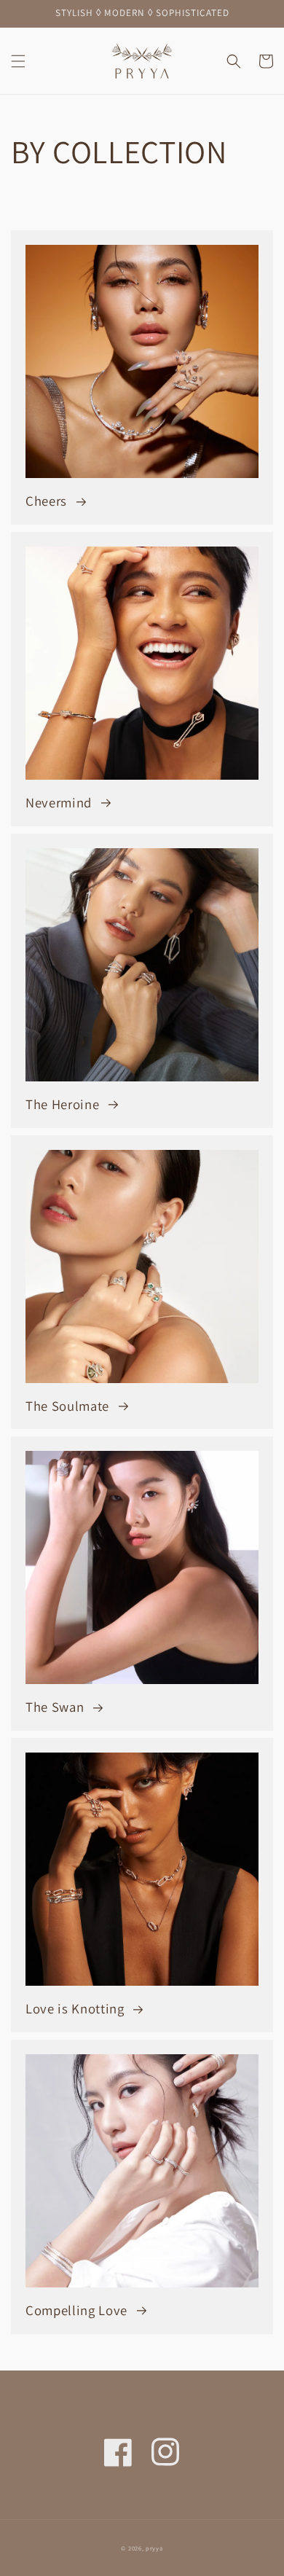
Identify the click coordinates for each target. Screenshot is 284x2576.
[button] (18, 61)
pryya (154, 2548)
